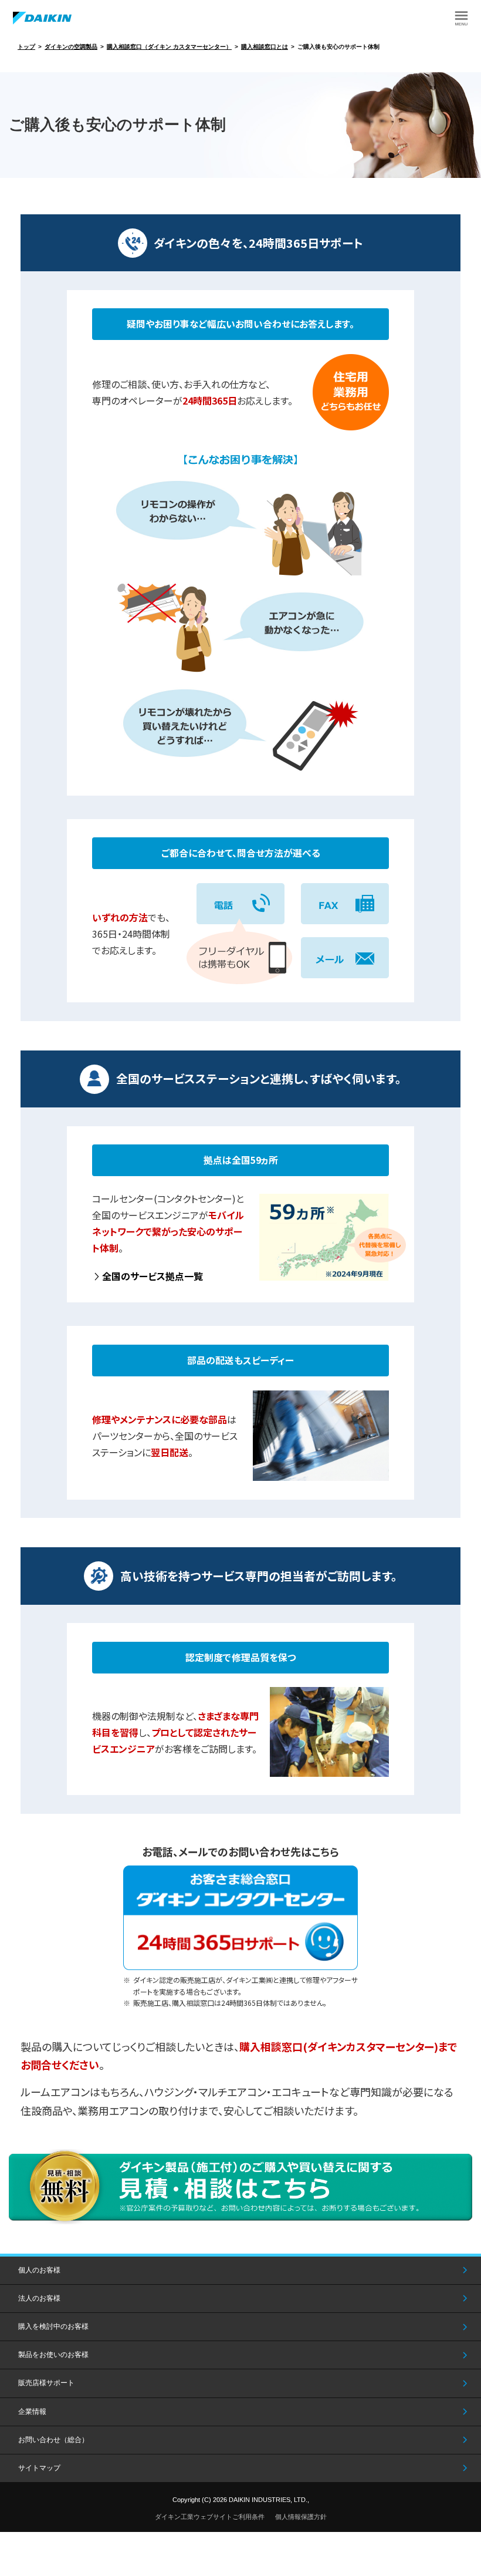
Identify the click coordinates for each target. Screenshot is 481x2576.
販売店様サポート (46, 2383)
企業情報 (32, 2412)
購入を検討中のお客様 (53, 2326)
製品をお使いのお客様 (53, 2355)
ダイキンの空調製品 (71, 47)
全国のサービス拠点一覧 (153, 1276)
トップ (26, 47)
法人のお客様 (39, 2298)
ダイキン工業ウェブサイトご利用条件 (210, 2517)
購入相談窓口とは (265, 47)
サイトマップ (39, 2468)
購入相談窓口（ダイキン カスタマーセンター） (169, 47)
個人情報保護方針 (301, 2517)
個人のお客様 (39, 2270)
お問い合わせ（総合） (53, 2440)
